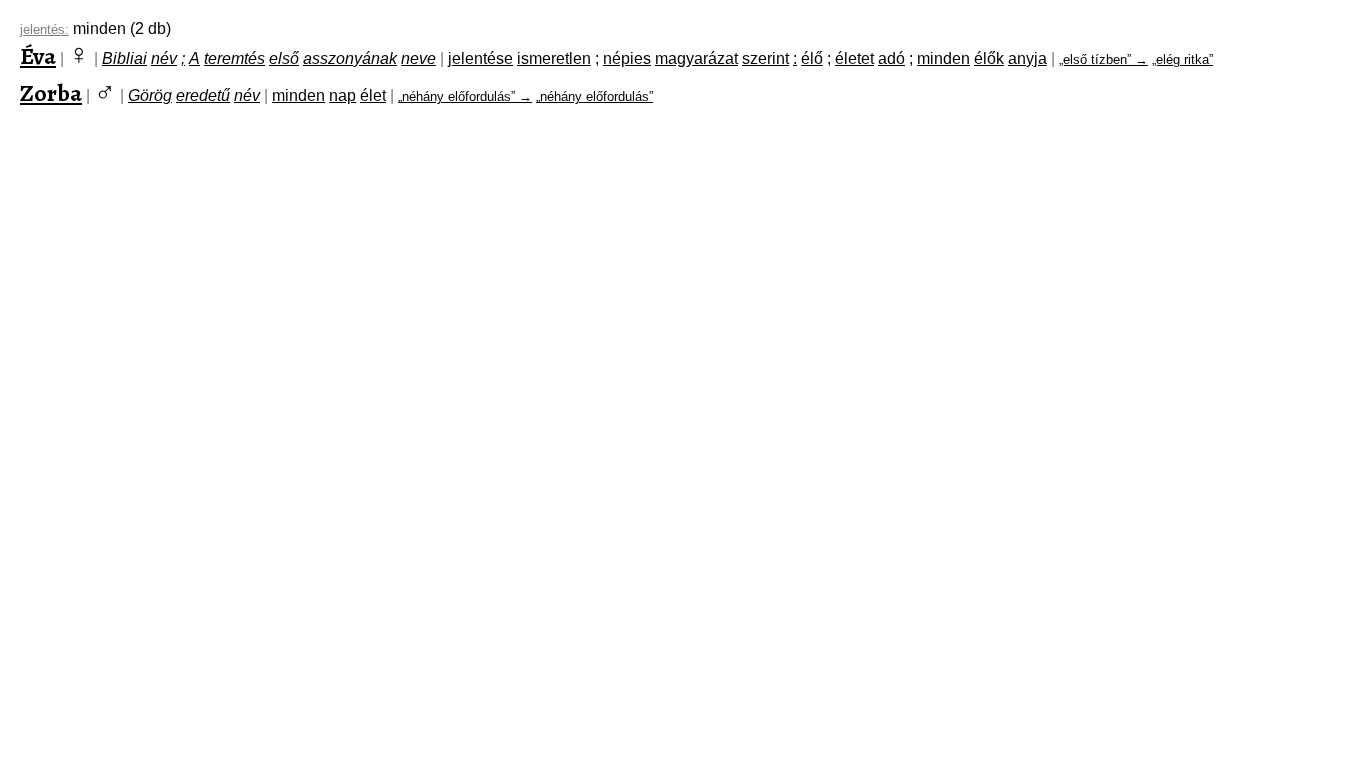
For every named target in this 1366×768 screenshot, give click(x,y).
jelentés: (44, 29)
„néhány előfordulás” (594, 96)
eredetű (203, 95)
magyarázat (696, 58)
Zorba (51, 93)
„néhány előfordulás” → (465, 96)
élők (989, 58)
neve (418, 58)
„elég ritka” (1182, 59)
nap (342, 95)
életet (854, 58)
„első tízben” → (1103, 59)
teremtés (234, 58)
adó (891, 58)
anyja (1027, 58)
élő (812, 58)
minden (943, 58)
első (284, 58)
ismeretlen (554, 58)
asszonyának (350, 58)
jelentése (480, 58)
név (164, 58)
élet (373, 95)
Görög (150, 95)
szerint (765, 58)
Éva (38, 56)
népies (627, 58)
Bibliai (124, 58)
